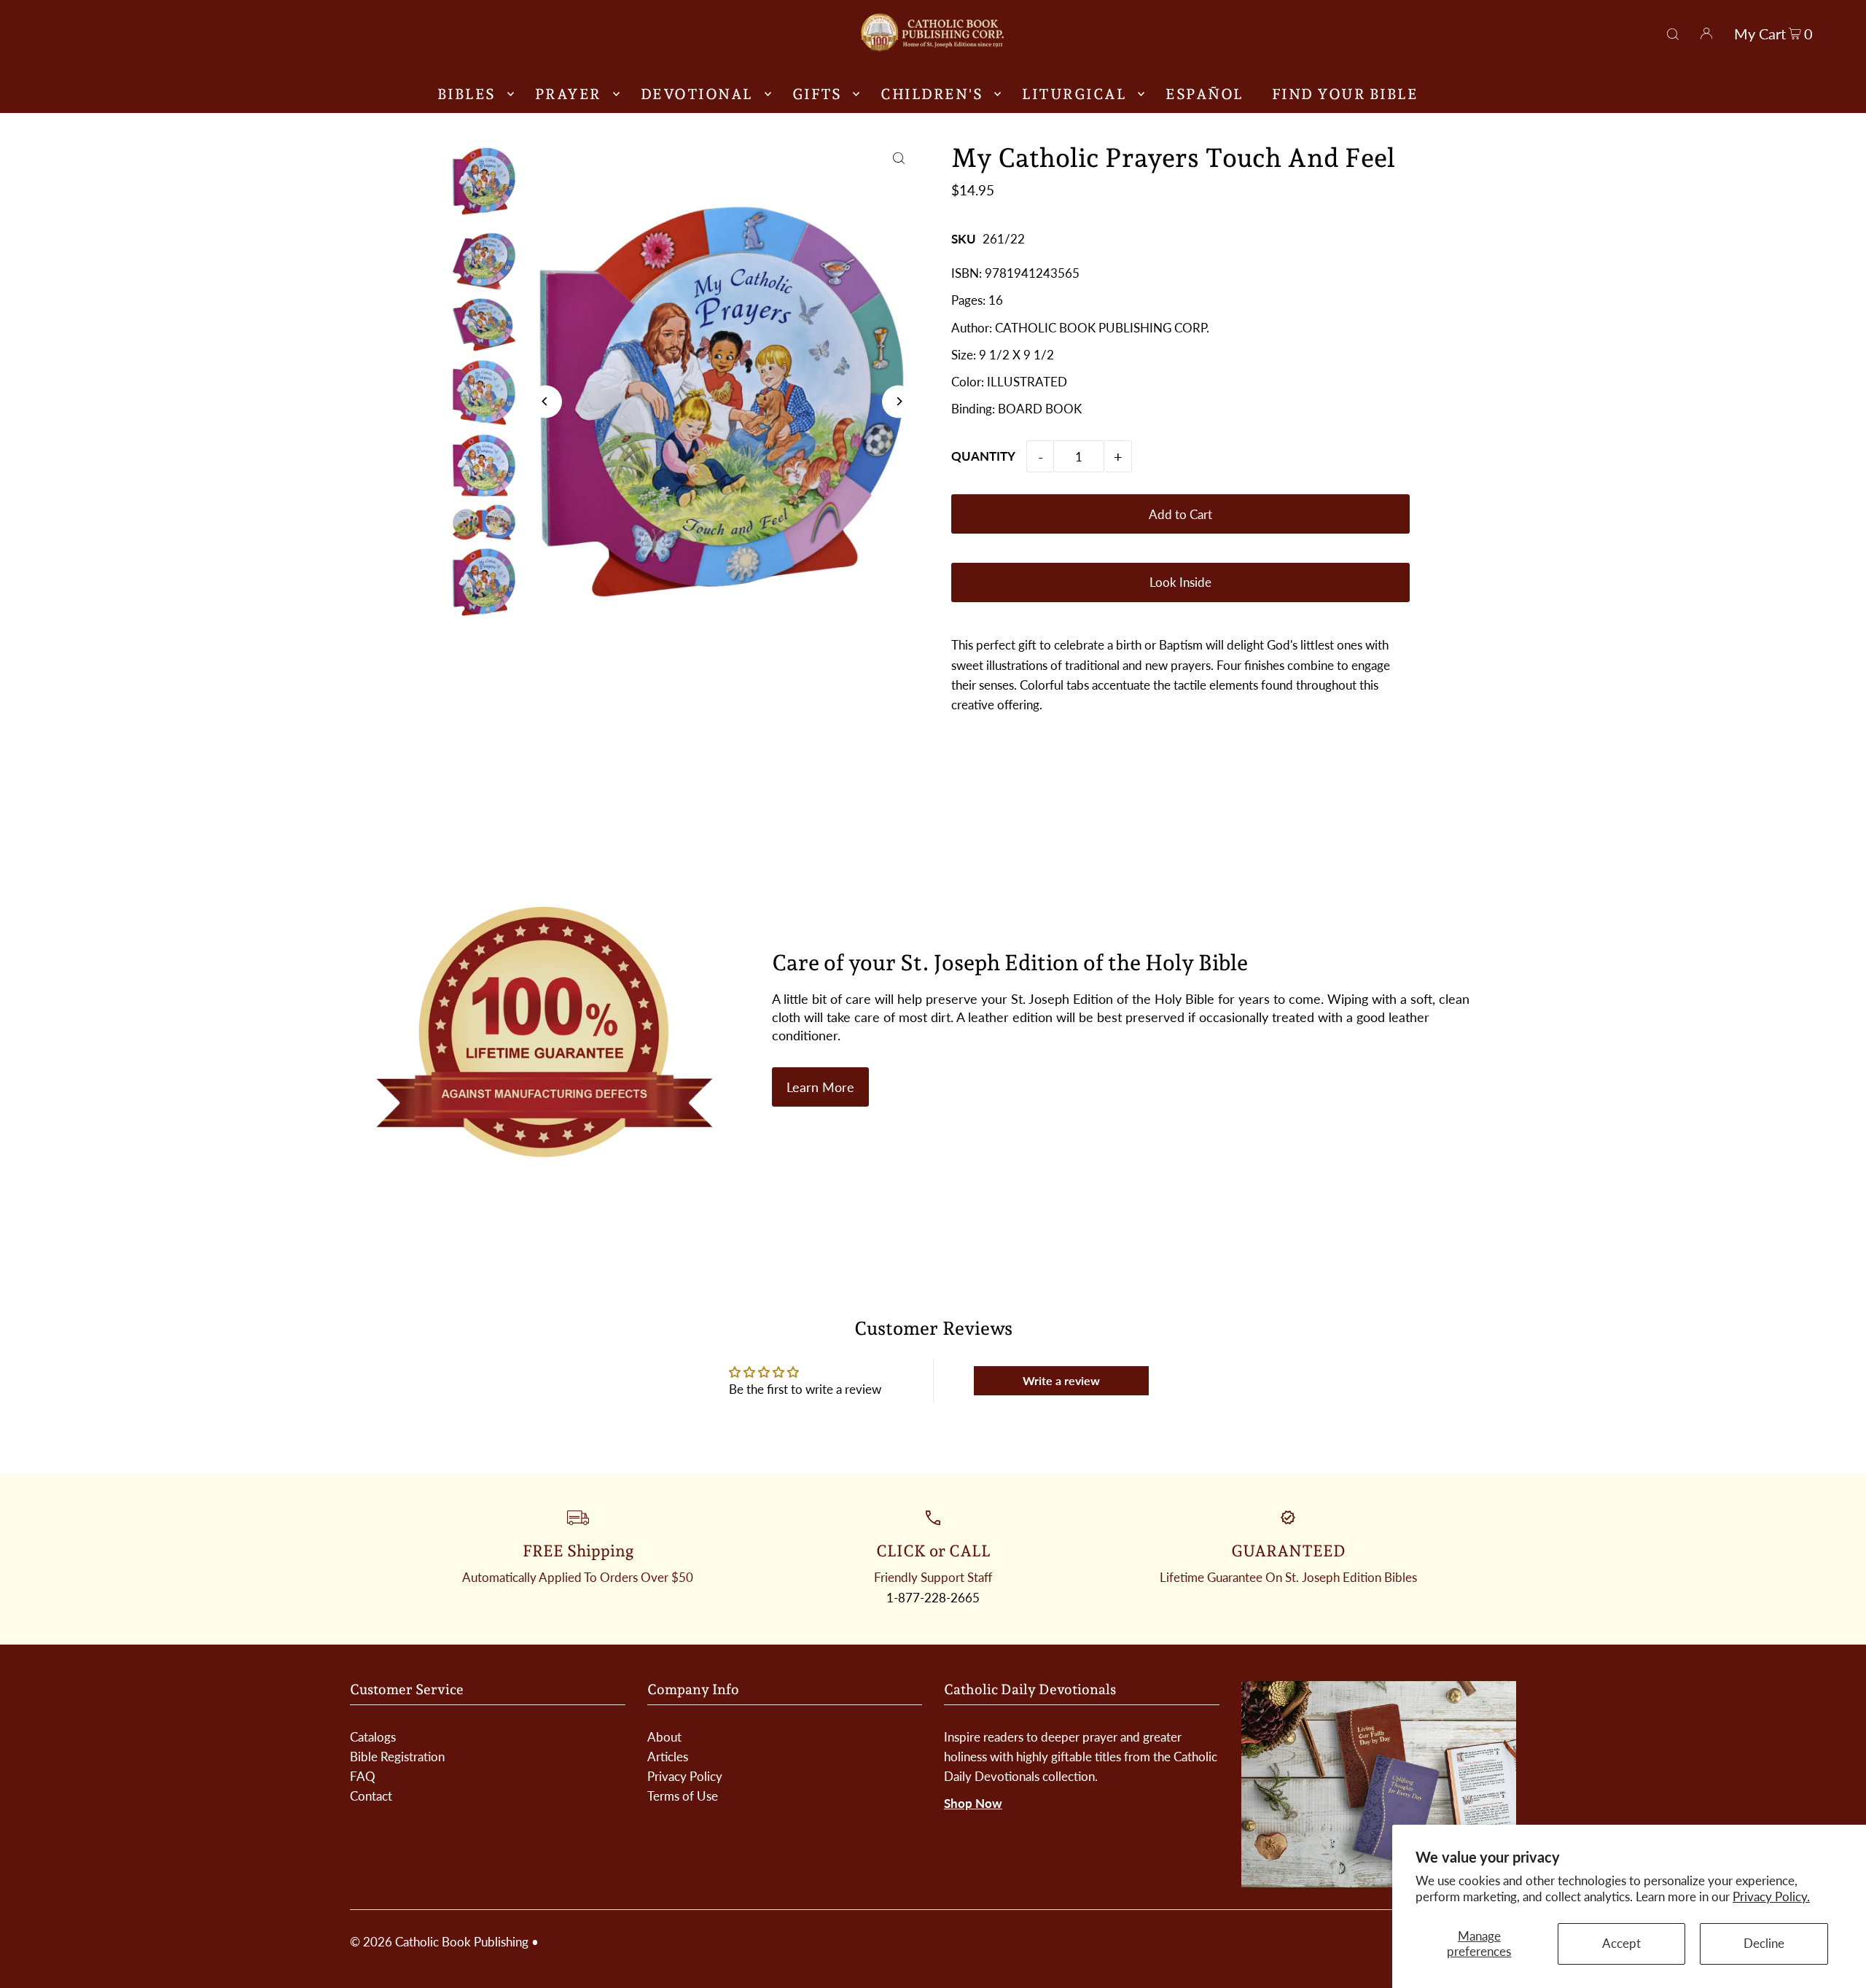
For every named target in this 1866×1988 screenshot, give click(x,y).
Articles (668, 1757)
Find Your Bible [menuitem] (1345, 94)
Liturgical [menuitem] (1074, 94)
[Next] (898, 401)
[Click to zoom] (898, 159)
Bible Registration (397, 1757)
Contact (371, 1796)
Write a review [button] (1061, 1380)
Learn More (820, 1087)
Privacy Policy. (1771, 1897)
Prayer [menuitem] (568, 94)
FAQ (363, 1776)
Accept (1621, 1943)
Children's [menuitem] (932, 94)
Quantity (983, 456)
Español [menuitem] (1205, 94)
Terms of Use (683, 1796)
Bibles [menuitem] (466, 94)
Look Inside (1180, 582)
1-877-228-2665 (933, 1598)
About (664, 1737)
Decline (1764, 1943)
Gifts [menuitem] (817, 94)
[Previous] (546, 401)
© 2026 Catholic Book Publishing (439, 1942)
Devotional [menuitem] (697, 94)
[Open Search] (1673, 32)
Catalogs (373, 1737)
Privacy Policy (685, 1776)
